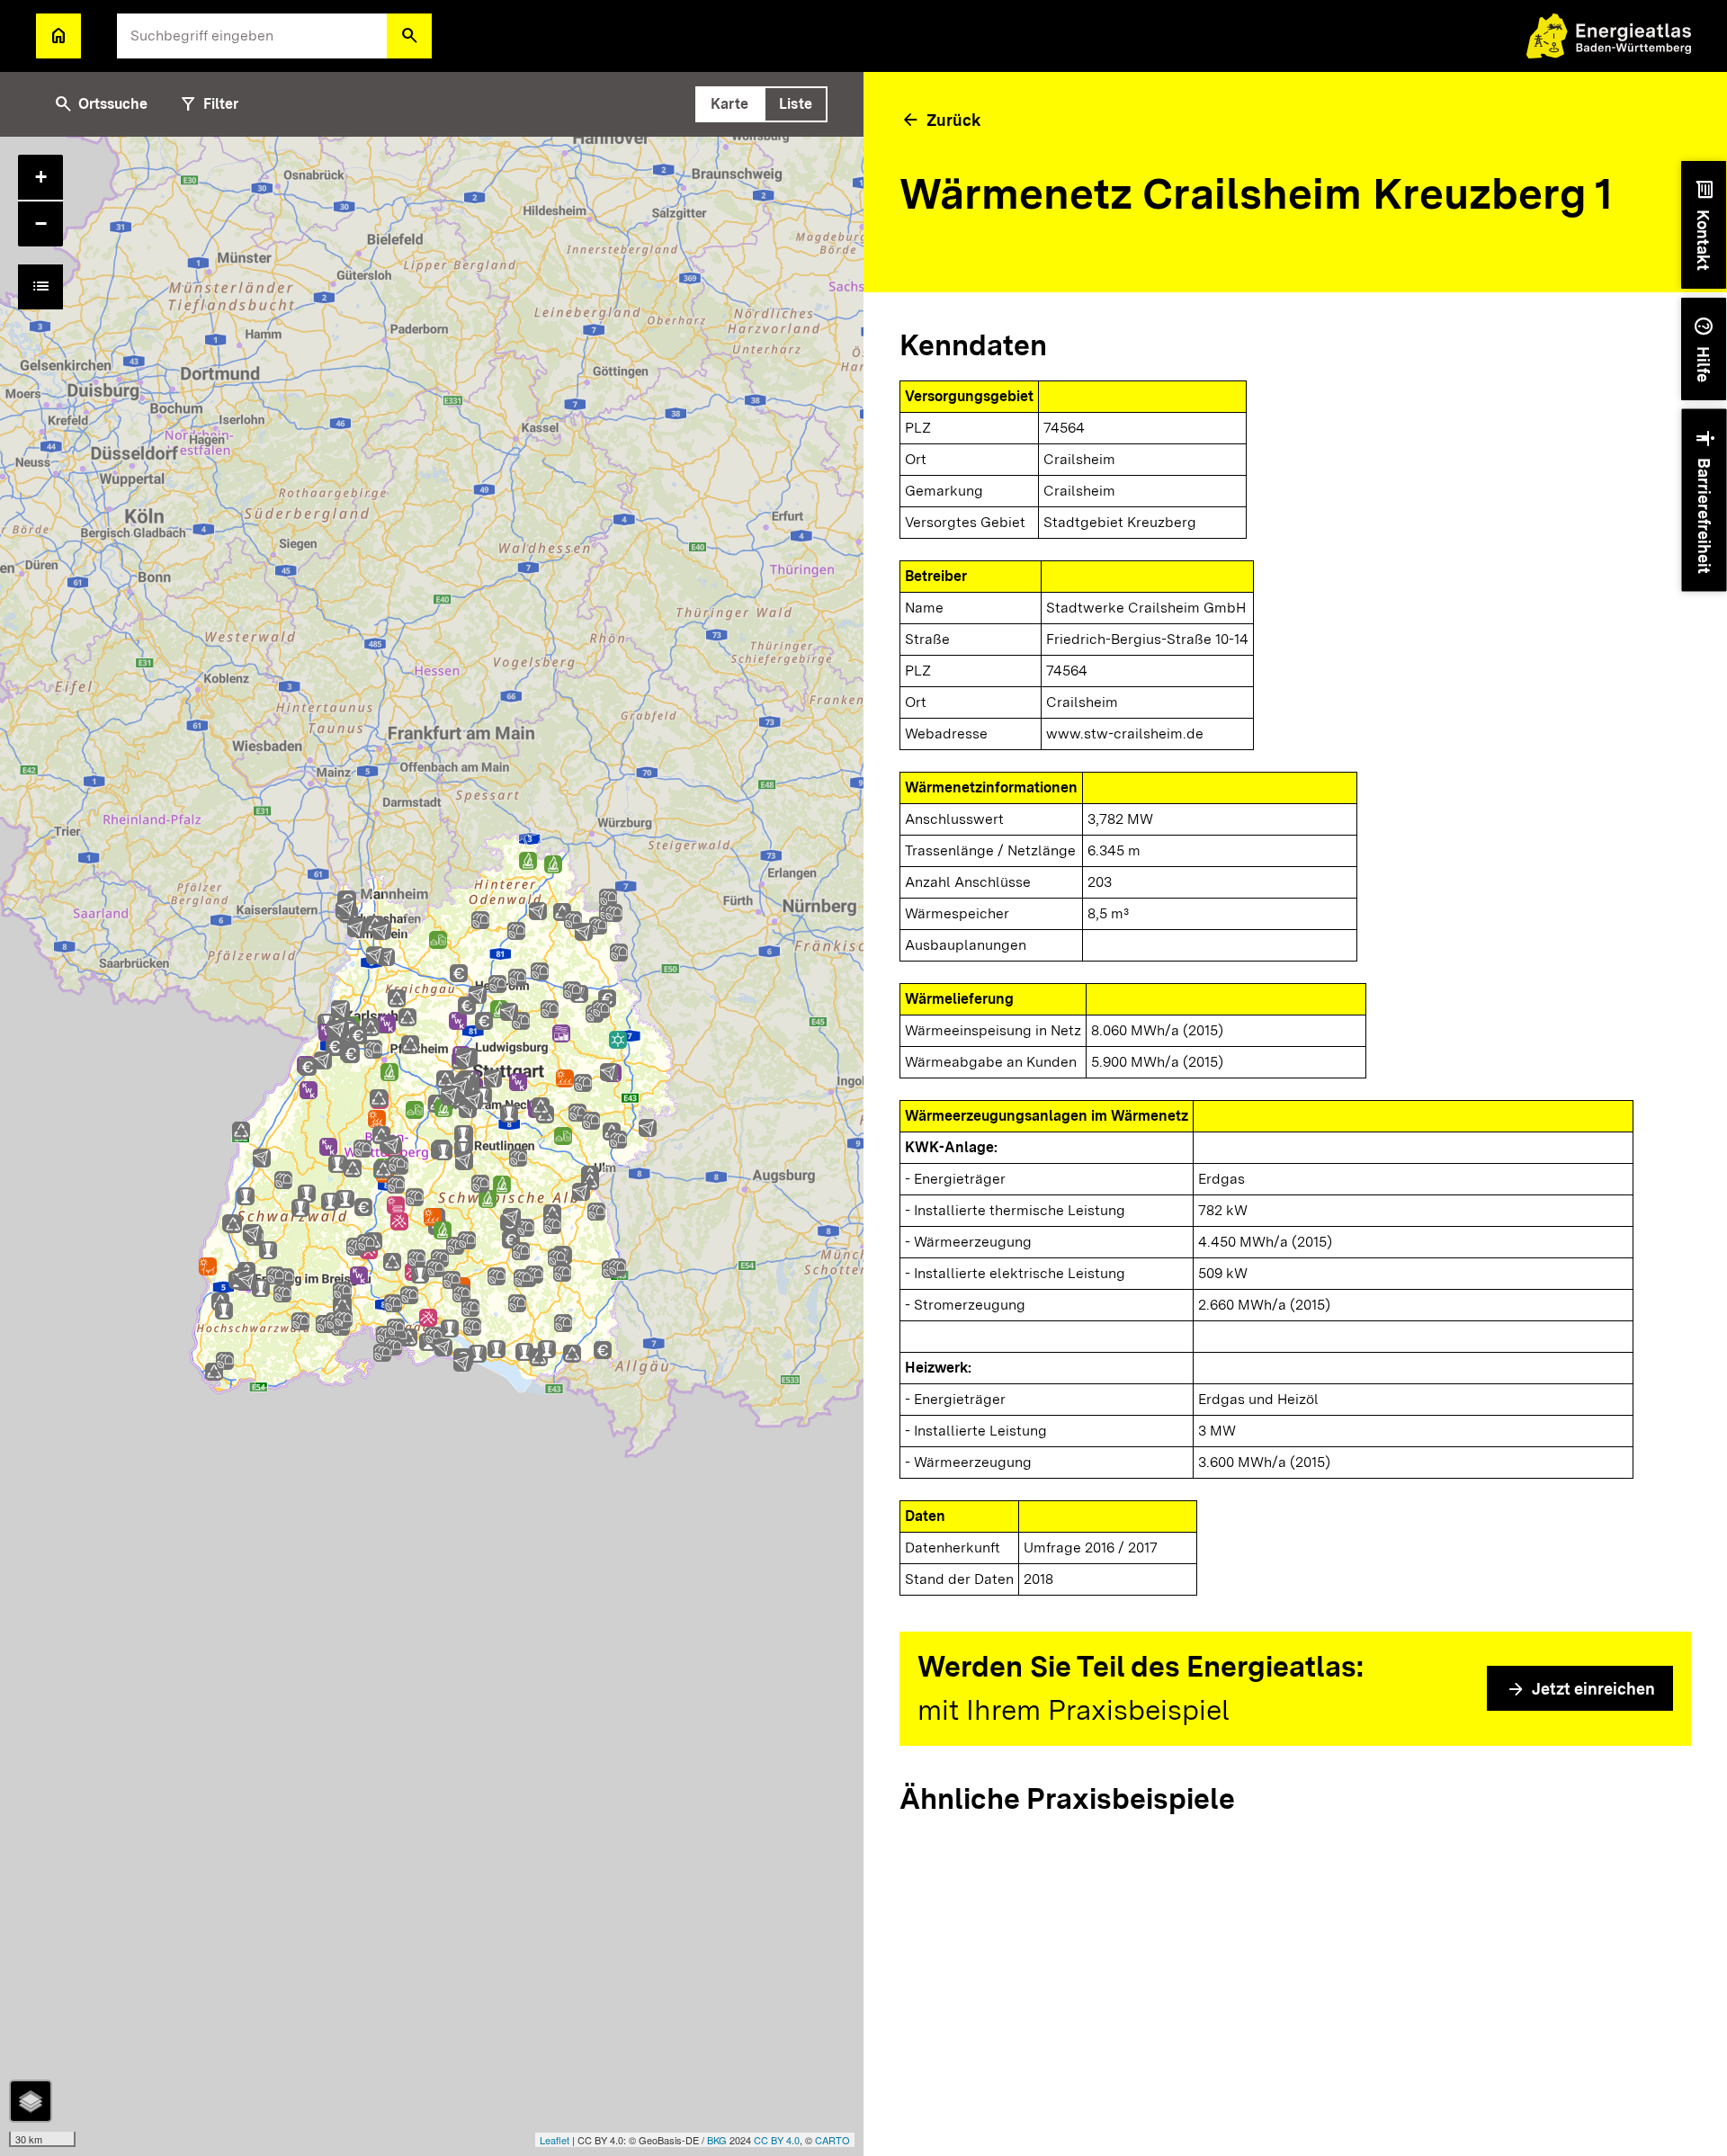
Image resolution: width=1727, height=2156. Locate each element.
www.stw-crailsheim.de (1125, 734)
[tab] (729, 104)
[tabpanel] (432, 1146)
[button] (409, 36)
